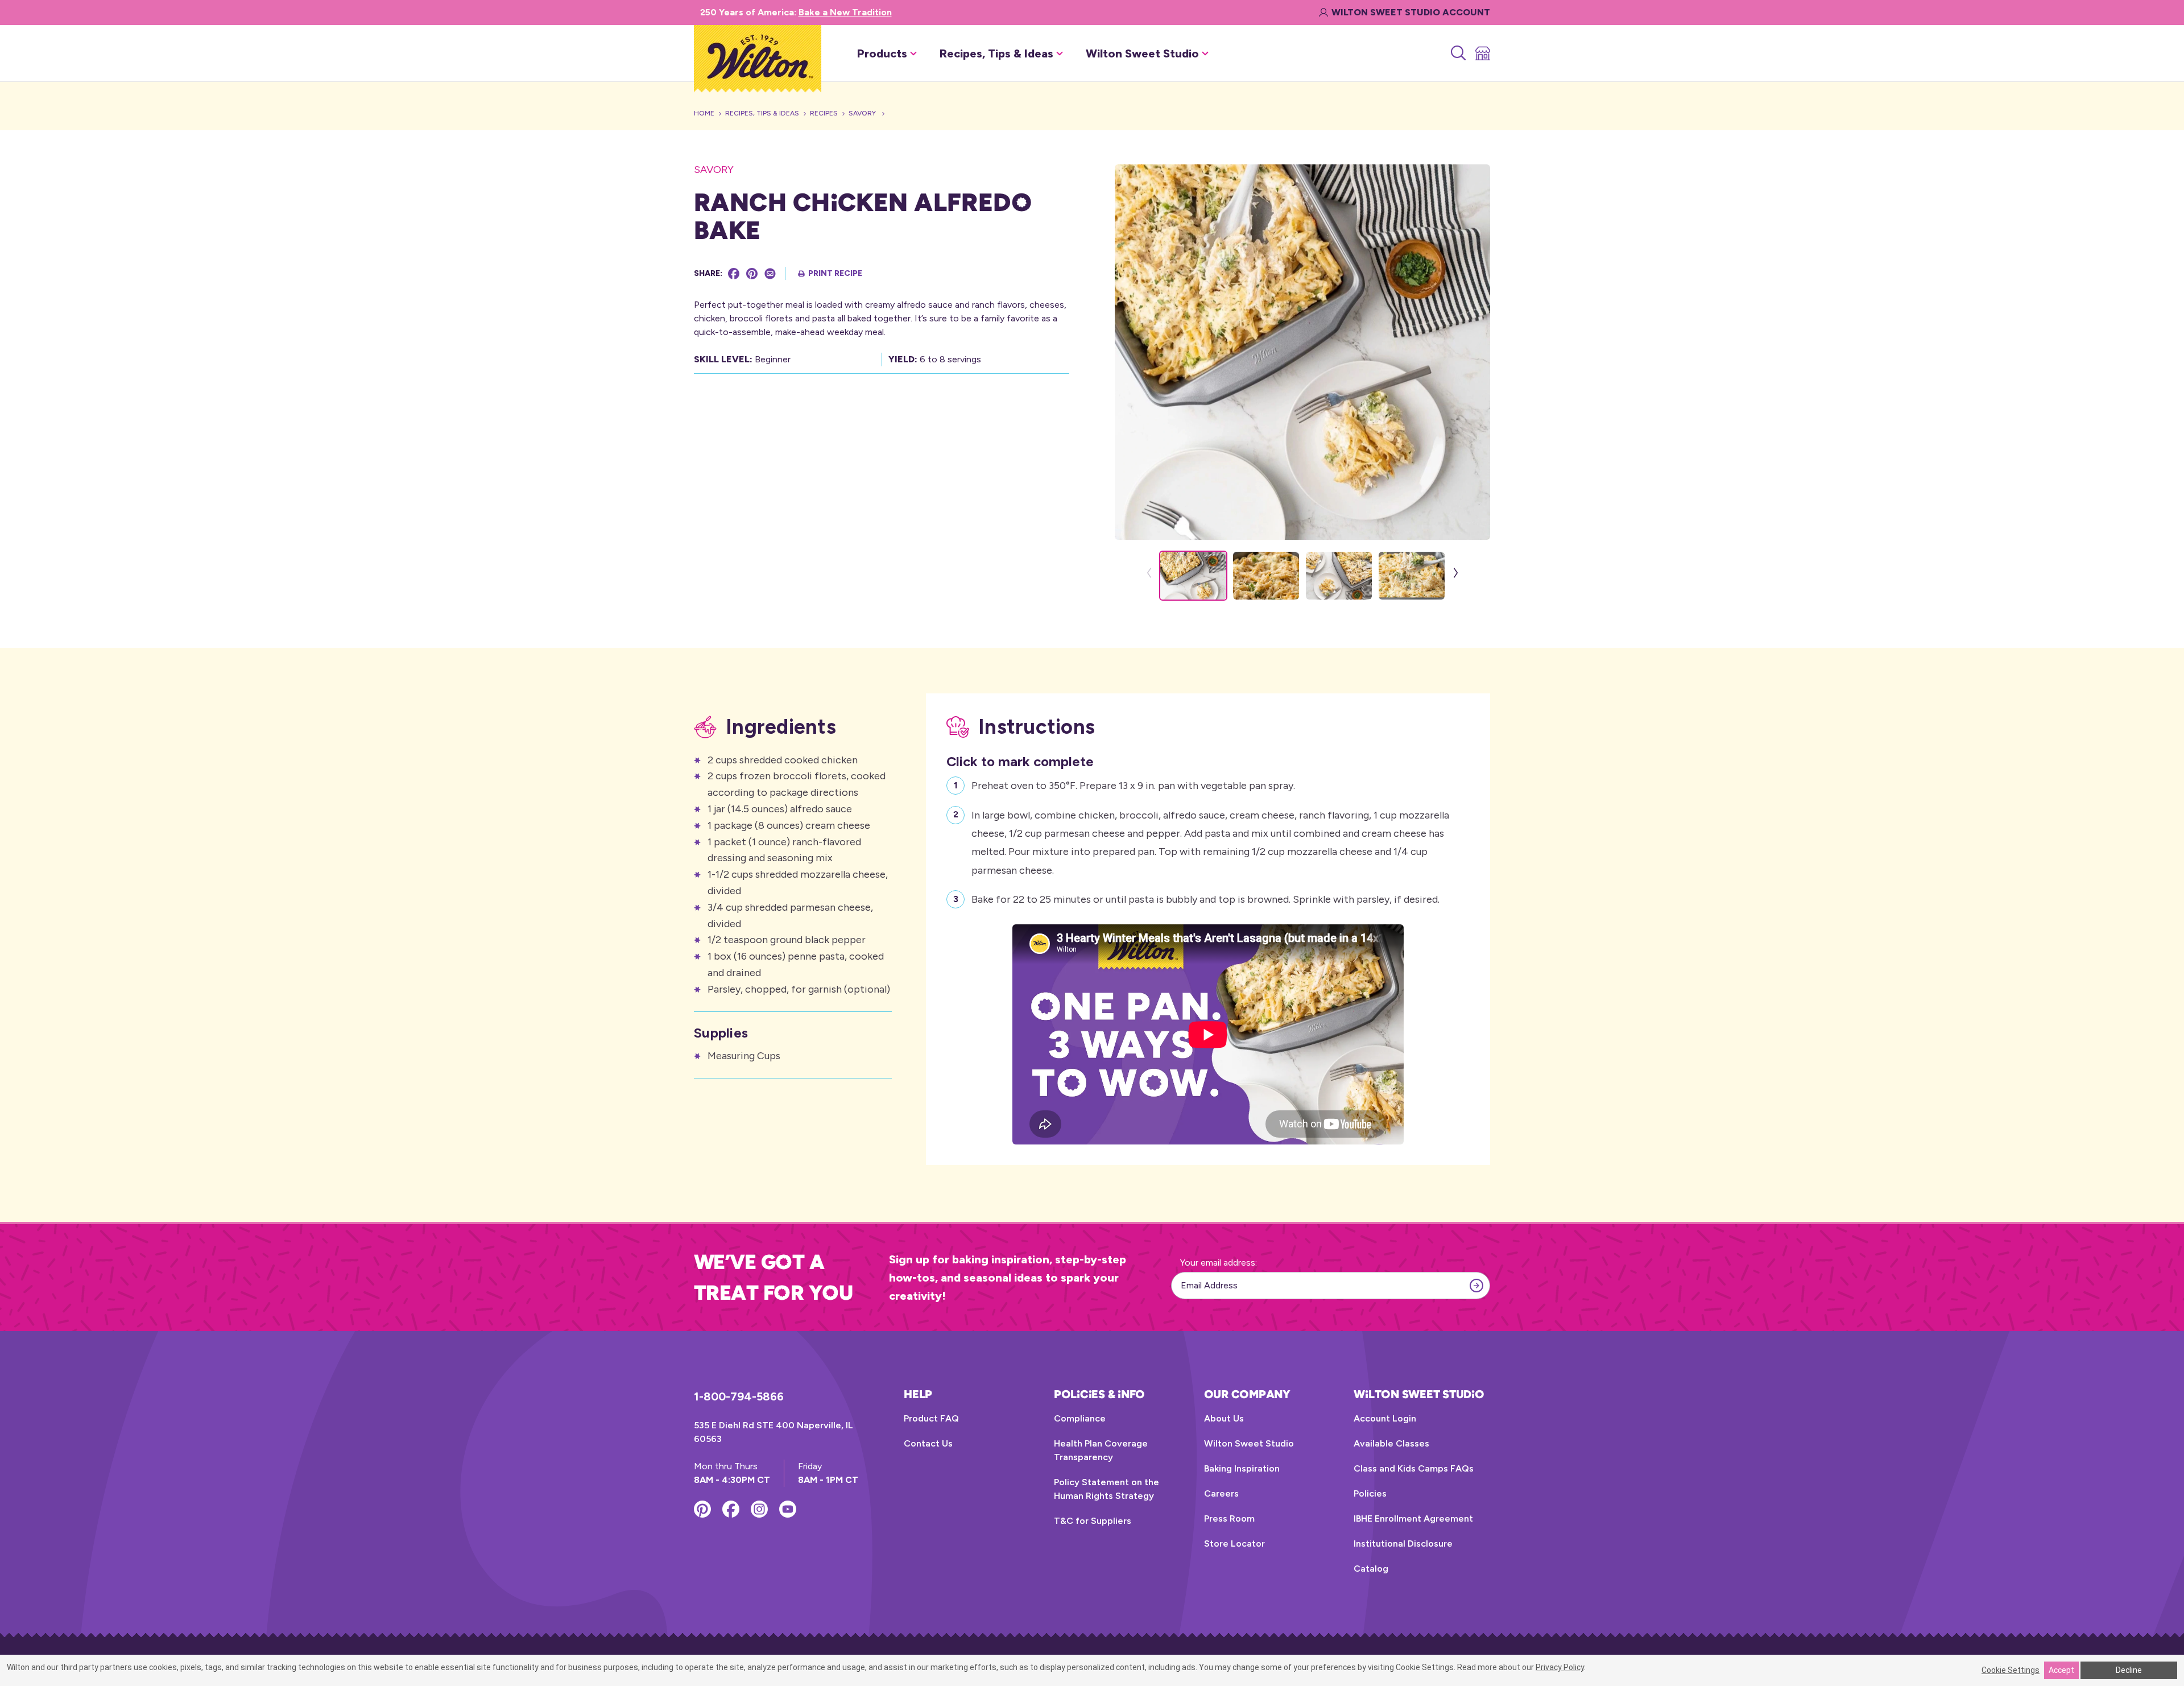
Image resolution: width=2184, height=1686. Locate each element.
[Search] (1457, 53)
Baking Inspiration (1242, 1468)
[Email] (770, 274)
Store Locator (1234, 1544)
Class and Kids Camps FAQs (1414, 1468)
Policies (1370, 1493)
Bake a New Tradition (845, 12)
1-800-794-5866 (739, 1396)
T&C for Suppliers (1093, 1521)
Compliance (1080, 1418)
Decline (2129, 1670)
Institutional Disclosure (1403, 1544)
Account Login (1385, 1418)
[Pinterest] (752, 274)
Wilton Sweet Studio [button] (1142, 53)
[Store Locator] (1482, 53)
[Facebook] (734, 274)
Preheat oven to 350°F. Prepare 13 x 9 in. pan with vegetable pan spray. (1133, 786)
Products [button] (882, 53)
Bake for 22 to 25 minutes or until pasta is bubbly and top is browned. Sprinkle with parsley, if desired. (1205, 899)
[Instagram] (759, 1509)
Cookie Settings (2011, 1670)
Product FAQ (931, 1418)
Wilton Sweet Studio (1249, 1443)
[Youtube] (788, 1509)
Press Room (1229, 1518)
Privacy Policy (1560, 1667)
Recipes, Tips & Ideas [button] (996, 53)
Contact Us (928, 1443)
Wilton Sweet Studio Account (1411, 12)
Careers (1221, 1493)
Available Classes (1391, 1443)
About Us (1224, 1418)
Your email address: (1219, 1263)
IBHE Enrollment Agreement (1413, 1518)
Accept (2061, 1670)
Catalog (1371, 1569)
